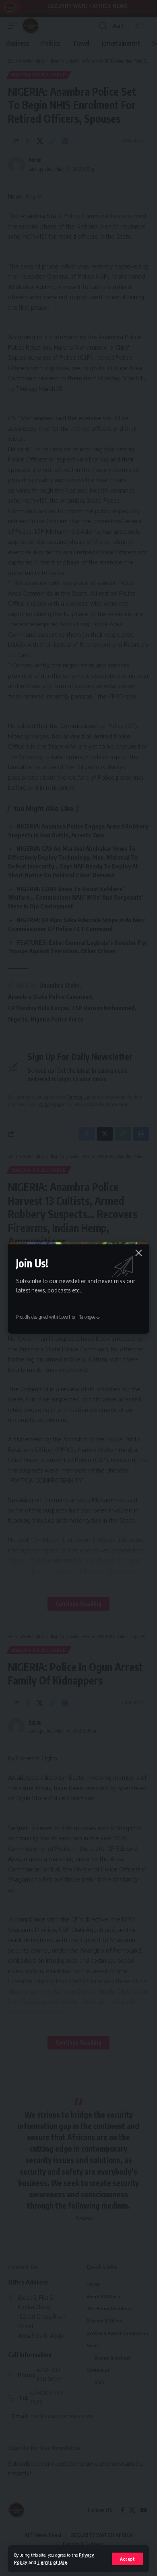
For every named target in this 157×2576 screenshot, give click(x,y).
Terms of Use (52, 2562)
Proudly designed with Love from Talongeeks (58, 1317)
